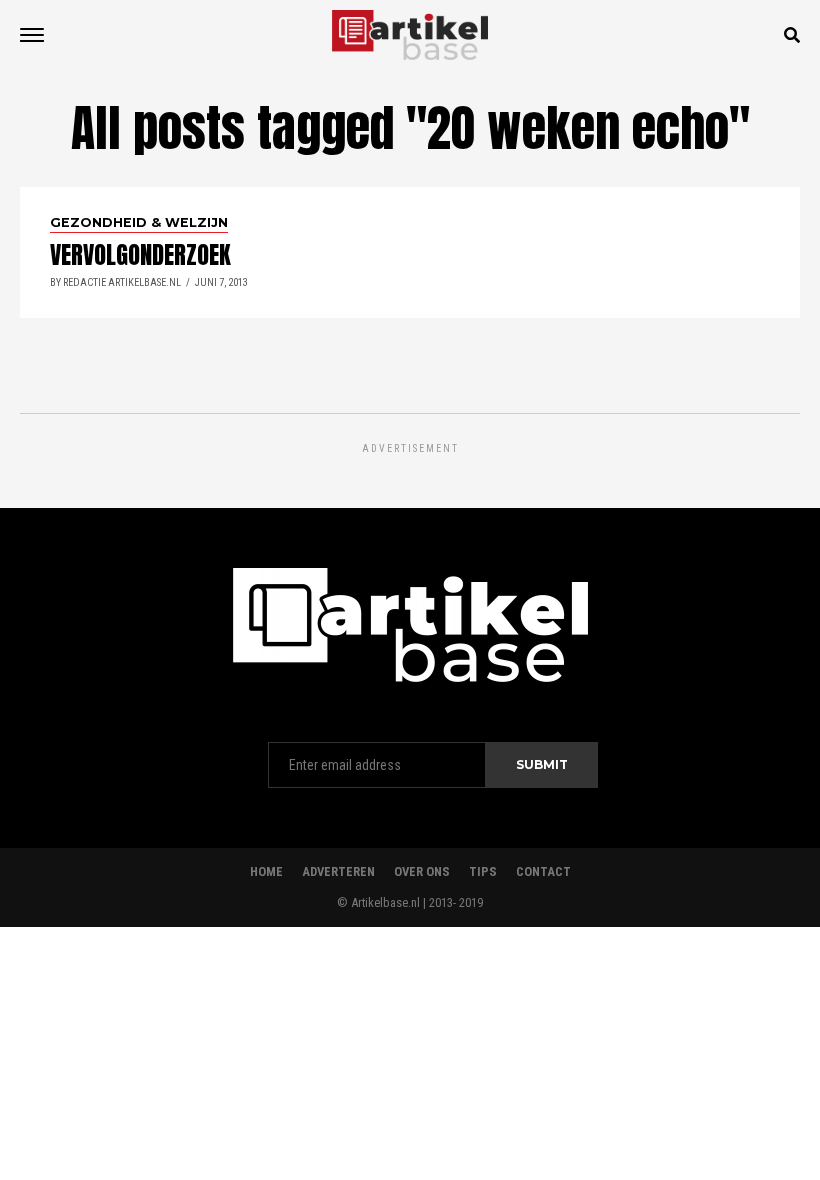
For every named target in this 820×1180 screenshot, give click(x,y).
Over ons (422, 871)
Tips (483, 871)
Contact (543, 871)
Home (266, 871)
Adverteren (338, 871)
